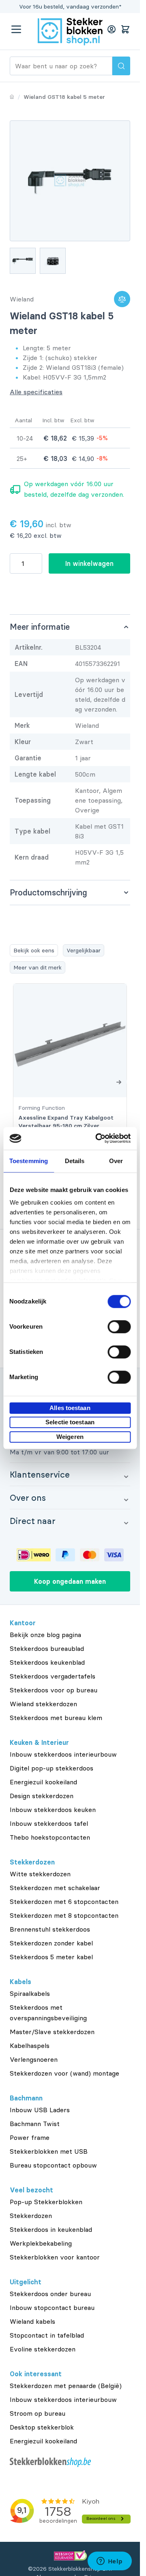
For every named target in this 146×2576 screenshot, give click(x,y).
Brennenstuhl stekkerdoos (50, 1929)
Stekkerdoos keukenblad (47, 1662)
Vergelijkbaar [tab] (84, 950)
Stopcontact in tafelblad (47, 2335)
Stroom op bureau (38, 2413)
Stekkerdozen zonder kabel (51, 1943)
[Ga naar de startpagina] (70, 32)
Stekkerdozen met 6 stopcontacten (64, 1901)
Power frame (30, 2137)
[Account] (112, 29)
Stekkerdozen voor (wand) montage (64, 2073)
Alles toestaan (70, 1408)
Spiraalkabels (30, 1993)
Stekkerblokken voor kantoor (55, 2257)
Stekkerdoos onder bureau (50, 2294)
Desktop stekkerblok (42, 2427)
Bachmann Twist (35, 2124)
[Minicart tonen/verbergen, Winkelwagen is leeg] (125, 29)
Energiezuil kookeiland (43, 1782)
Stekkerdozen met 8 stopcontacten (64, 1915)
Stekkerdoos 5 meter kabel (51, 1957)
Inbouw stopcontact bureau (52, 2307)
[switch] (119, 1327)
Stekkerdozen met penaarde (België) (66, 2386)
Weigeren (70, 1437)
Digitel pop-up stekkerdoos (52, 1768)
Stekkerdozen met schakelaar (55, 1888)
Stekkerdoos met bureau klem (56, 1718)
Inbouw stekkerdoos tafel (49, 1823)
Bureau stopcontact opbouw (53, 2165)
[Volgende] (119, 1082)
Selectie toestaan (70, 1422)
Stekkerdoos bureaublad (47, 1648)
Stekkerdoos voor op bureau (54, 1690)
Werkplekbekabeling (41, 2243)
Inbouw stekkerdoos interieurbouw (63, 1754)
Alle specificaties (36, 392)
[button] (70, 1474)
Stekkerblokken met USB (49, 2151)
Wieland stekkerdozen (43, 1704)
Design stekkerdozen (42, 1796)
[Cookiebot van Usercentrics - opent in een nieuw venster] (98, 1138)
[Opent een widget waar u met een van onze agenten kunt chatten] (109, 2562)
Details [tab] (75, 1161)
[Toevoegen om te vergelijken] (122, 299)
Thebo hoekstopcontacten (50, 1837)
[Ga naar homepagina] (12, 97)
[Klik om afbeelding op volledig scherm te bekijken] (70, 181)
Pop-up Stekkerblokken (46, 2202)
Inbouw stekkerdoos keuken (53, 1810)
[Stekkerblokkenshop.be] (70, 2462)
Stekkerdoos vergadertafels (53, 1676)
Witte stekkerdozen (40, 1874)
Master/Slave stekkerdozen (52, 2032)
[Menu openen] (16, 29)
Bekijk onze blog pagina (45, 1635)
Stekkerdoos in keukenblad (51, 2229)
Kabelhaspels (30, 2046)
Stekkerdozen (31, 2216)
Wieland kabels (32, 2321)
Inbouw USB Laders (40, 2110)
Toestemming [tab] (29, 1161)
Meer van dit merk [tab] (38, 967)
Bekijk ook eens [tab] (34, 950)
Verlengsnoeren (34, 2059)
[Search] (121, 66)
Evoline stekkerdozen (43, 2349)
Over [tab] (116, 1161)
